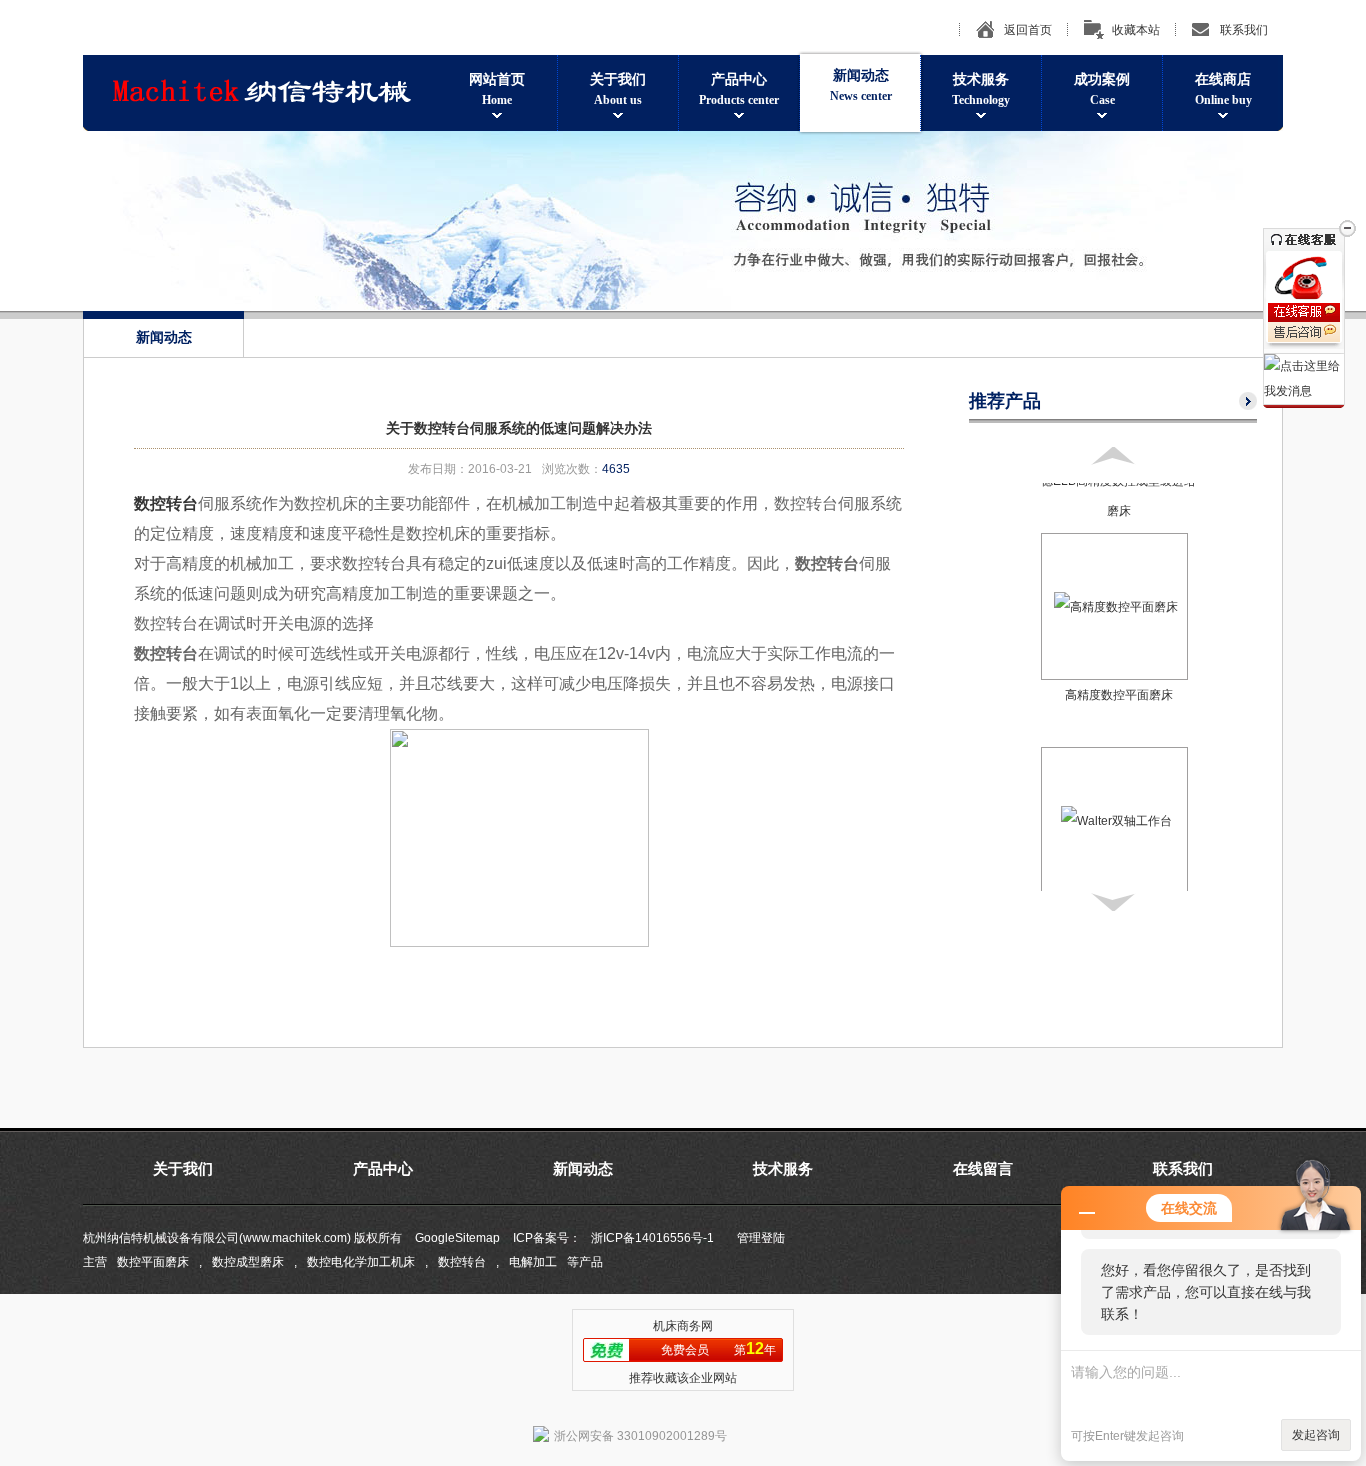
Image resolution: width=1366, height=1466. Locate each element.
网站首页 (497, 89)
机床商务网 (683, 1326)
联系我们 (1244, 30)
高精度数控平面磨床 (1119, 695)
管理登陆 (761, 1238)
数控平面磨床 (153, 1262)
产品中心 (739, 89)
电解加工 (533, 1262)
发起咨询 (1316, 1435)
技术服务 (981, 89)
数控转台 (462, 1262)
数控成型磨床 (248, 1262)
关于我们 (618, 89)
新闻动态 (861, 85)
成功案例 (1102, 89)
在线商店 (1223, 89)
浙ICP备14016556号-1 (652, 1238)
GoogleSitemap (457, 1238)
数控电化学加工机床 (361, 1262)
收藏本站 (1136, 30)
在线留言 (983, 1169)
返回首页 (1028, 30)
